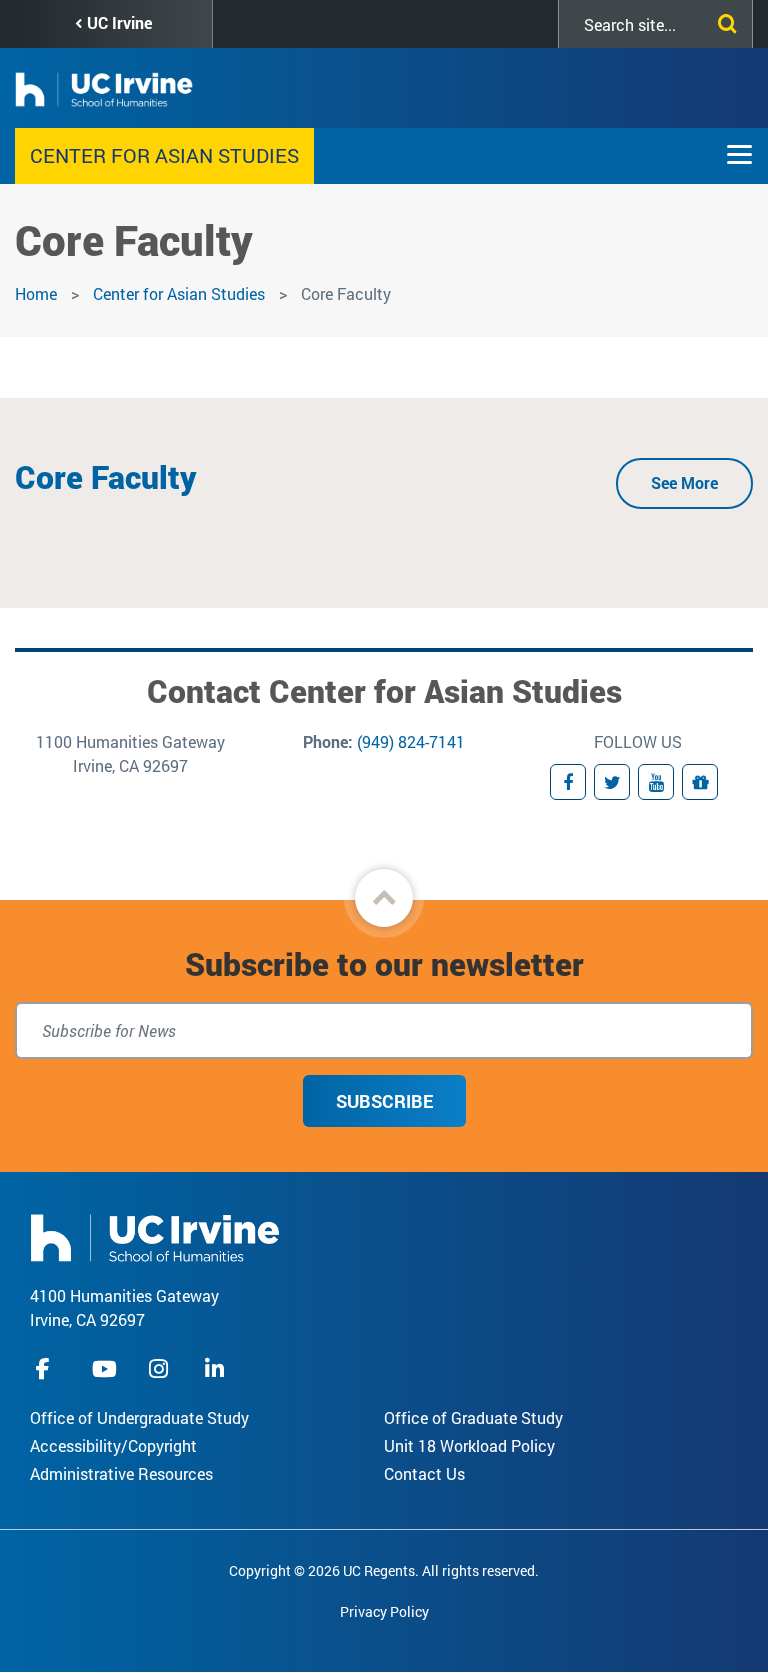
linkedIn (217, 1368)
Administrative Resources (121, 1473)
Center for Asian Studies (164, 155)
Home (36, 293)
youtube (104, 1368)
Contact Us (424, 1473)
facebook (48, 1368)
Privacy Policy (384, 1611)
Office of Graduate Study (473, 1417)
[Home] (155, 1235)
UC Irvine (119, 22)
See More (684, 482)
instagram (161, 1368)
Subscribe (384, 1101)
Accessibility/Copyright (113, 1445)
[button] (384, 898)
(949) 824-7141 (411, 741)
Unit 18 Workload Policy (469, 1445)
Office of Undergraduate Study (139, 1417)
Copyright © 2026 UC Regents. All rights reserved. (384, 1570)
